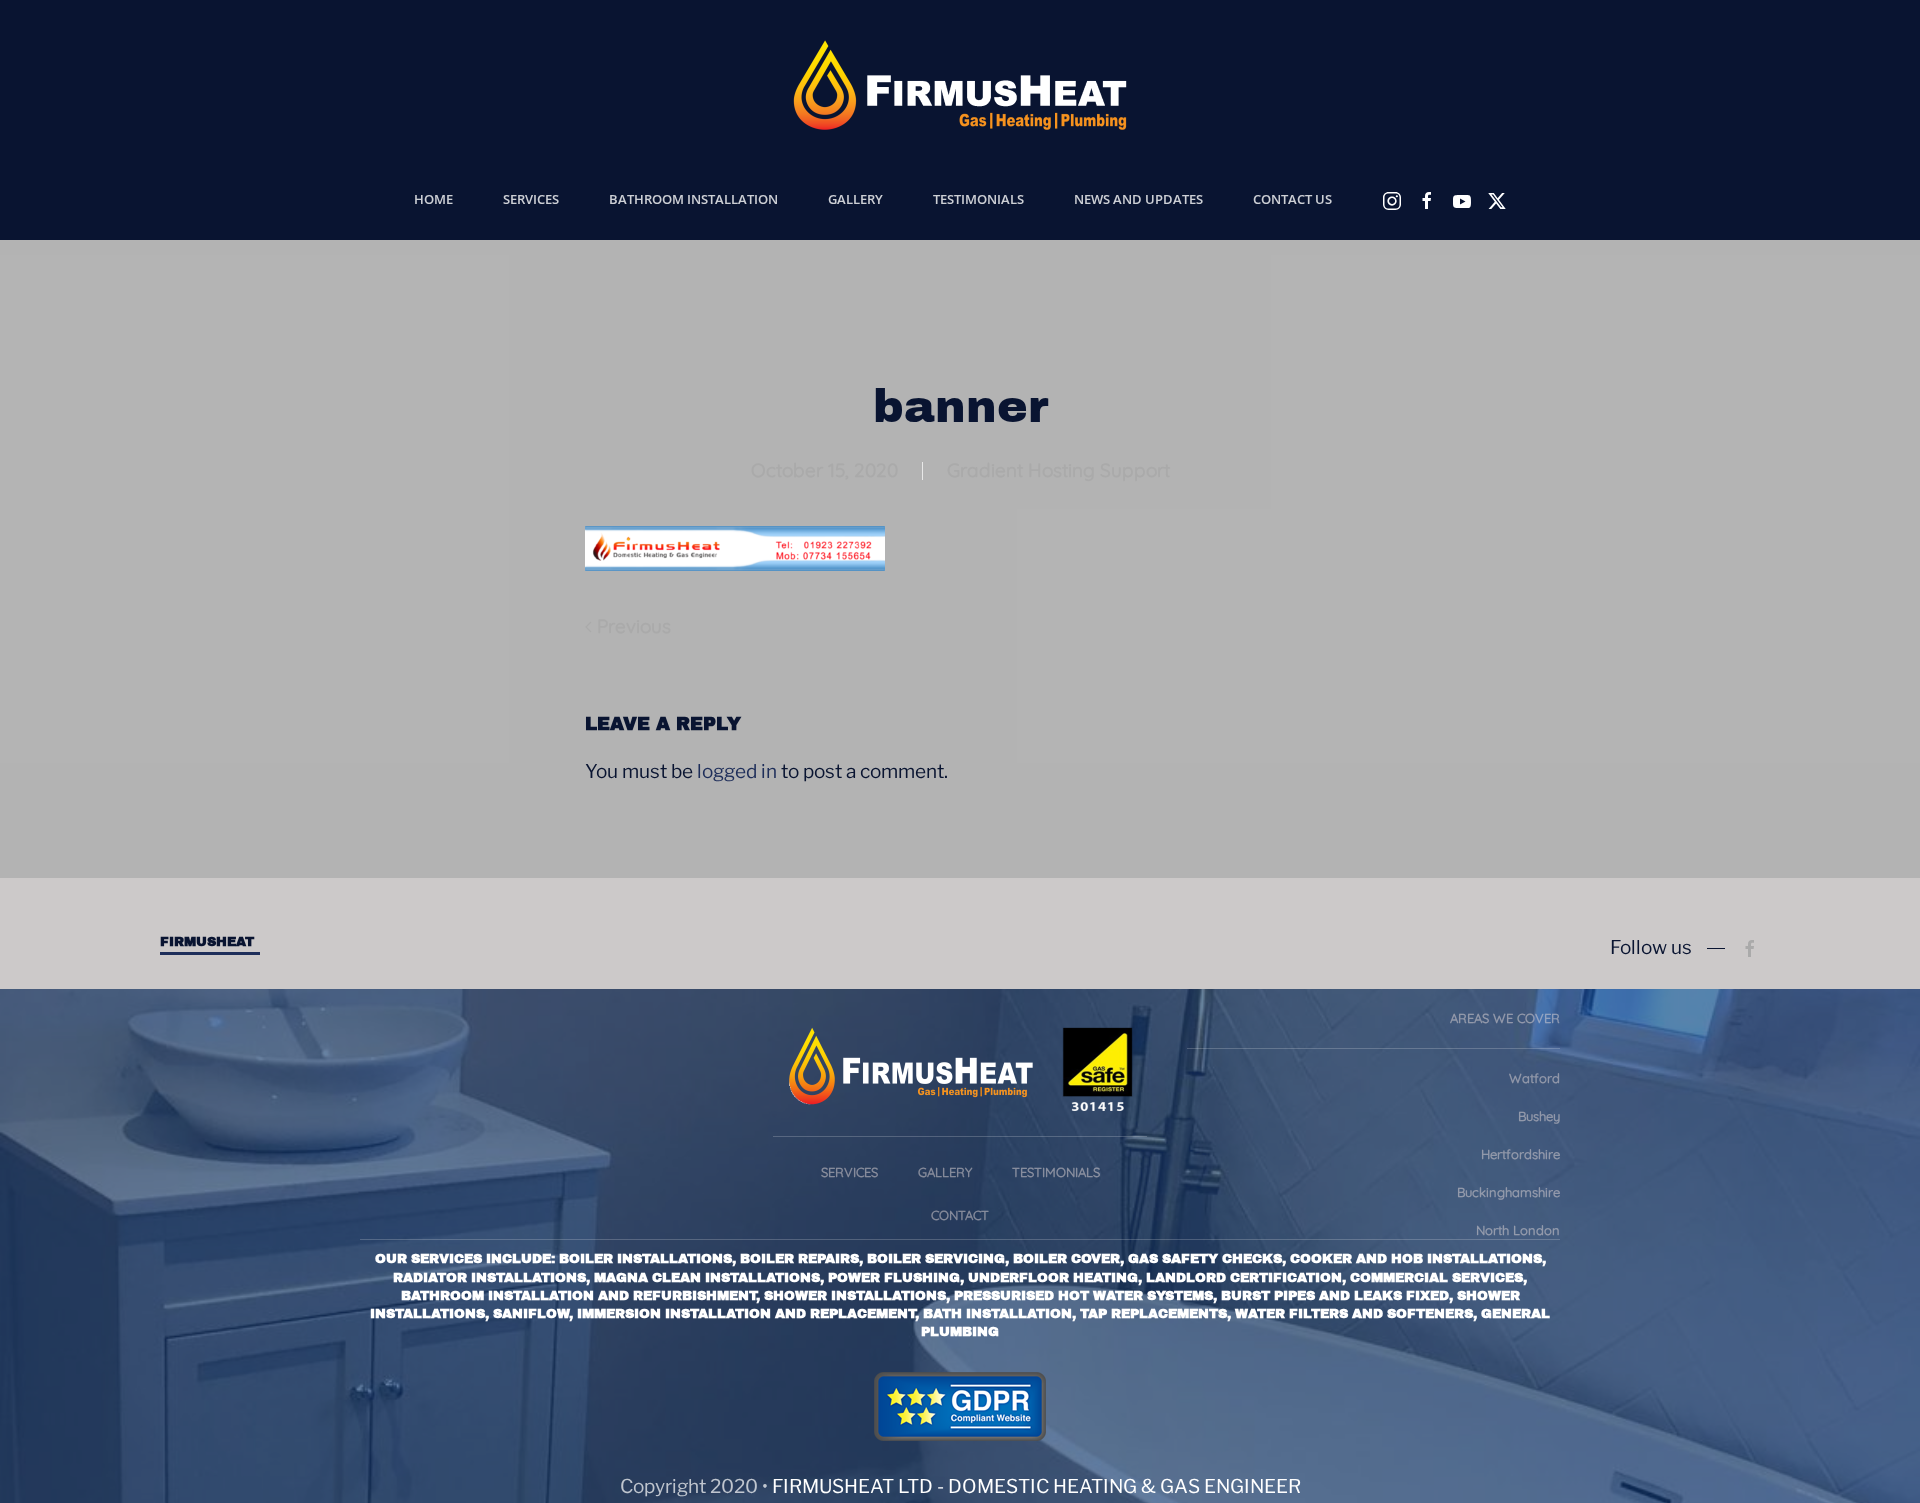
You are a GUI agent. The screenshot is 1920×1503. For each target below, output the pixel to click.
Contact (960, 1215)
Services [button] (531, 199)
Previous (634, 626)
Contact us (1292, 199)
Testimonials (978, 199)
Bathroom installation (693, 199)
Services (849, 1172)
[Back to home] (960, 85)
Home (433, 199)
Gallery (855, 199)
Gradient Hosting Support (1058, 470)
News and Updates (1138, 199)
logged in (737, 771)
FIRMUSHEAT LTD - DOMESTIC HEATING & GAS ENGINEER (1036, 1486)
